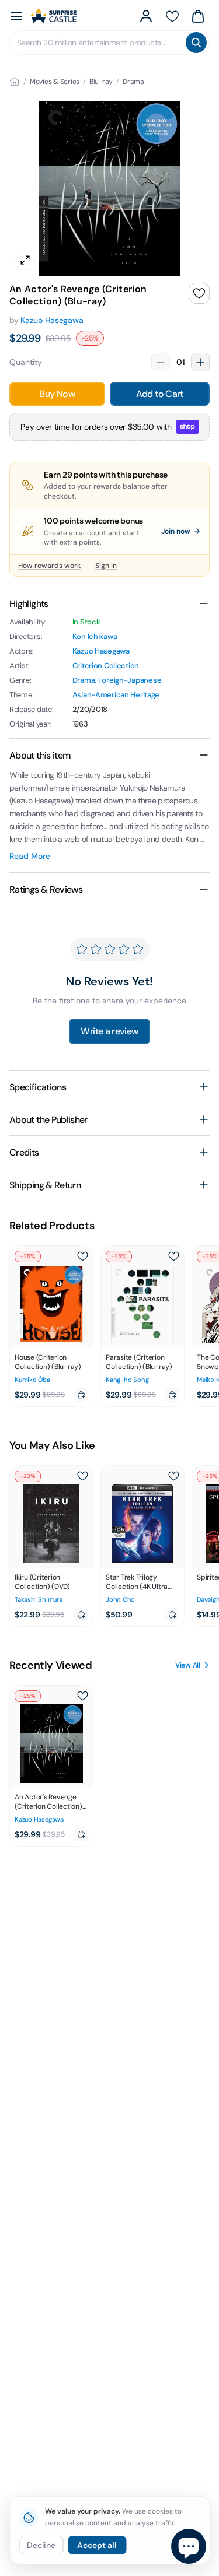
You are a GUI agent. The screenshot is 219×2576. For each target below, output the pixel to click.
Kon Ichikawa (95, 636)
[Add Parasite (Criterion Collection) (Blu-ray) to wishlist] (173, 1257)
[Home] (15, 82)
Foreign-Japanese (130, 680)
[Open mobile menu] (16, 16)
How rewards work (49, 566)
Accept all (97, 2545)
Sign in (106, 566)
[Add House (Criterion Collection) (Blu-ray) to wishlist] (82, 1257)
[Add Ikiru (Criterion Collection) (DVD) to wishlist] (82, 1476)
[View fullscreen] (25, 260)
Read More (30, 856)
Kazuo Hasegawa (52, 320)
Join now (176, 531)
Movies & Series (55, 82)
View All (188, 1665)
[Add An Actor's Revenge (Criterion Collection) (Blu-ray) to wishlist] (199, 293)
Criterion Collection (106, 666)
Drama (133, 82)
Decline (41, 2545)
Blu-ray (101, 82)
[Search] (196, 43)
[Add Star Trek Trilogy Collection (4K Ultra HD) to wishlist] (173, 1476)
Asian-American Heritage (116, 695)
